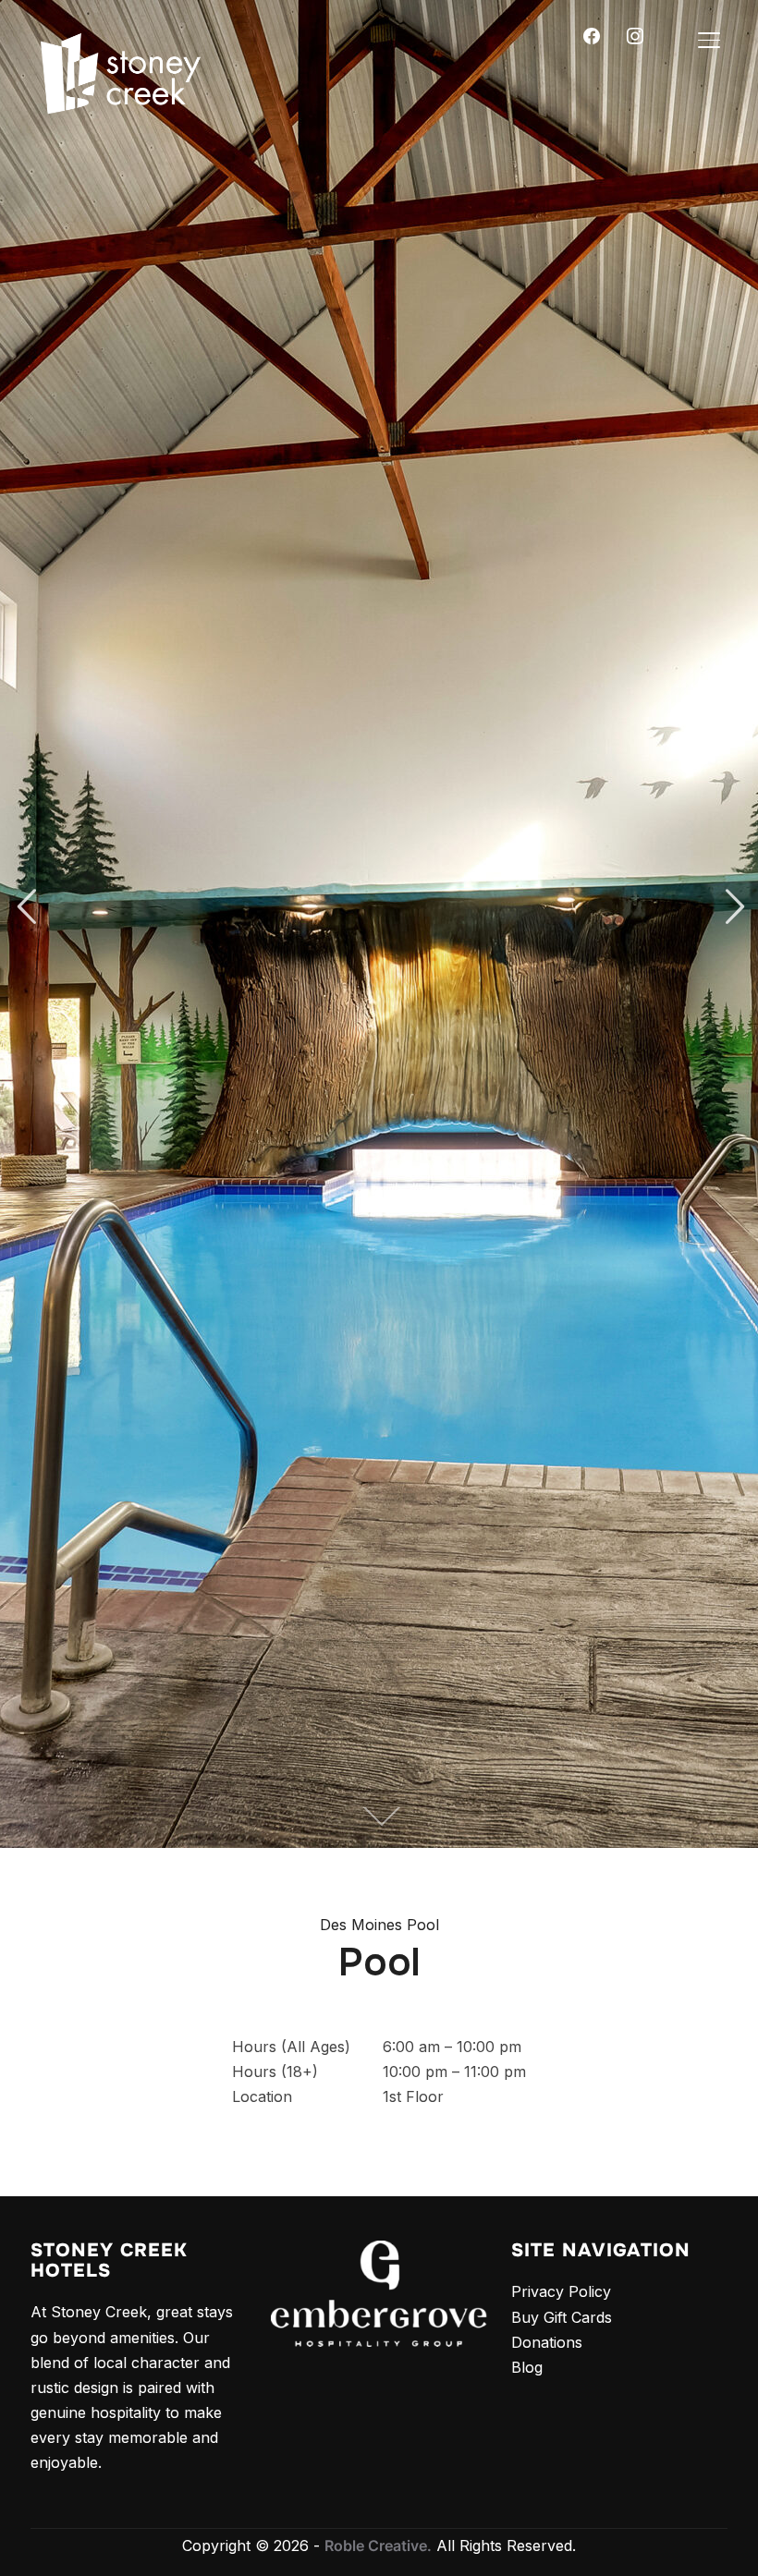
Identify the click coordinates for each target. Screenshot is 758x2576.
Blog (527, 2367)
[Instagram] (635, 34)
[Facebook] (592, 34)
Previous (26, 907)
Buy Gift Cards (562, 2317)
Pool (423, 1925)
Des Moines (361, 1925)
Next (732, 907)
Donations (547, 2342)
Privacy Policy (561, 2291)
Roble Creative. (378, 2546)
